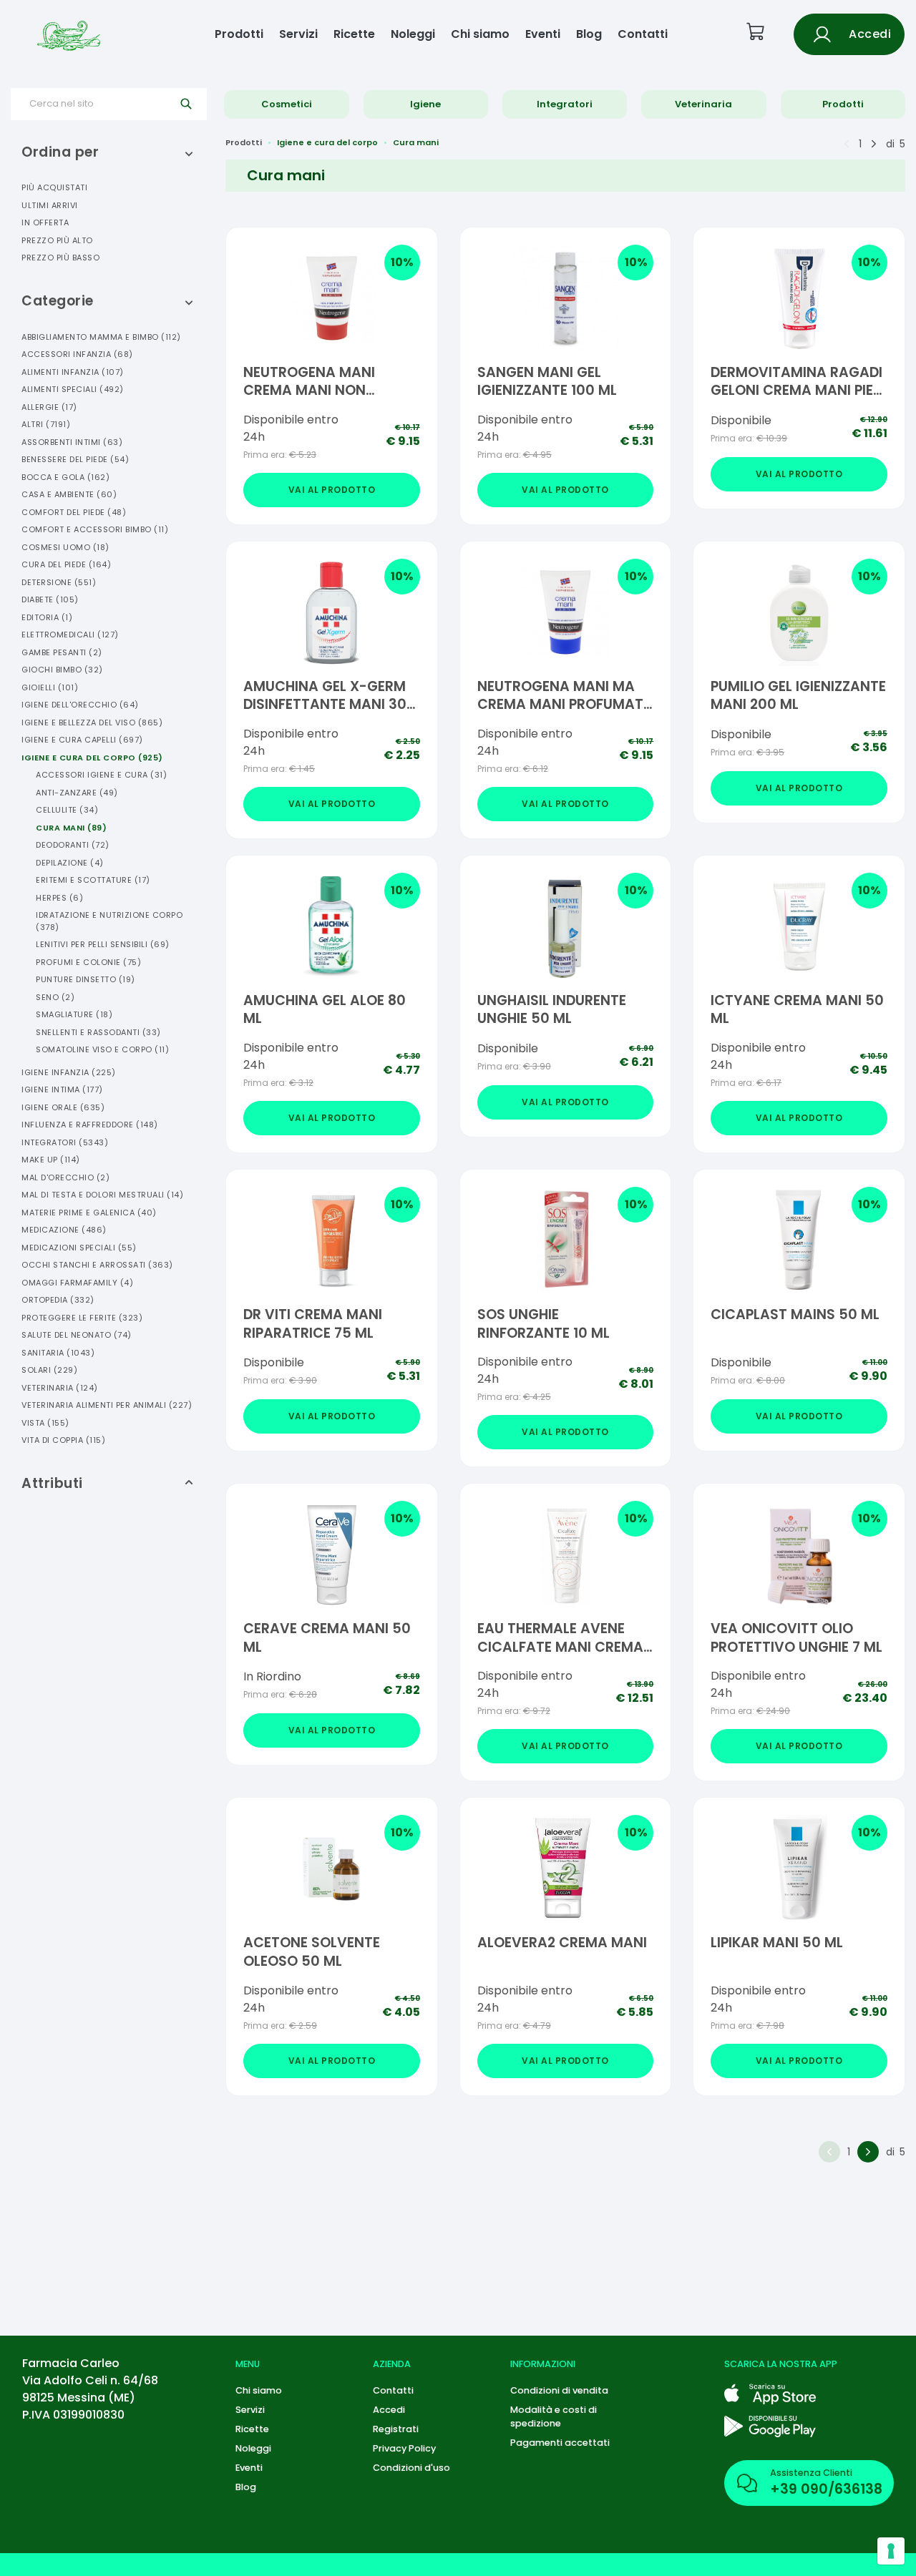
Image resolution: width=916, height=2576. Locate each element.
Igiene (425, 104)
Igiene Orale (63, 1107)
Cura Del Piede (66, 564)
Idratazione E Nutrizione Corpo (109, 921)
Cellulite (67, 810)
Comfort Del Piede (74, 512)
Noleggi (413, 34)
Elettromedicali (70, 635)
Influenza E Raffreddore (90, 1125)
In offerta (45, 222)
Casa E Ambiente (69, 494)
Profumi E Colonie (88, 962)
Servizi (298, 34)
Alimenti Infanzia (73, 372)
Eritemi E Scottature (93, 880)
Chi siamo (480, 34)
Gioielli (50, 687)
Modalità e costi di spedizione (554, 2416)
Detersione (59, 582)
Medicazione (64, 1230)
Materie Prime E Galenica (89, 1213)
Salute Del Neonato (77, 1335)
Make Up (51, 1160)
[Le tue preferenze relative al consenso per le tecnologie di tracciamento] (891, 2551)
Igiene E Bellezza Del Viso (92, 723)
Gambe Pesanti (62, 652)
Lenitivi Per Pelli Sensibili (103, 944)
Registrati (396, 2429)
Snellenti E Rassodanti (98, 1032)
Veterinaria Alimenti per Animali (107, 1405)
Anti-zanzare (77, 793)
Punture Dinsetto (86, 979)
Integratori (565, 104)
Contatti (643, 34)
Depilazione (70, 863)
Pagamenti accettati (560, 2443)
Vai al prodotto (332, 490)
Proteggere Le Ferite (82, 1318)
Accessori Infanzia (77, 354)
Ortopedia (58, 1300)
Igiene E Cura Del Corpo (92, 758)
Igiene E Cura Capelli (82, 740)
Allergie (49, 407)
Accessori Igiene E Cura (101, 775)
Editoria (47, 617)
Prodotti (239, 34)
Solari (49, 1370)
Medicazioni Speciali (79, 1248)
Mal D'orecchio (65, 1177)
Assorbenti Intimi (72, 442)
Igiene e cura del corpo (327, 142)
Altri (46, 424)
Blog (589, 34)
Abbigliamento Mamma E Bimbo (101, 337)
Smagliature (74, 1014)
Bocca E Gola (65, 477)
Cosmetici (287, 104)
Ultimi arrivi (50, 205)
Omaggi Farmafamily (77, 1283)
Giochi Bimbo (62, 670)
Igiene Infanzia (69, 1072)
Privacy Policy (404, 2448)
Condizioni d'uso (411, 2468)
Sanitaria (58, 1353)
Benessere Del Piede (75, 459)
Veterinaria (703, 104)
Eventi (543, 34)
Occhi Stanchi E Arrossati (97, 1265)
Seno (55, 997)
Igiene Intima (62, 1089)
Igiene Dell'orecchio (80, 705)
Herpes (59, 898)
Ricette (354, 34)
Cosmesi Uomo (65, 547)
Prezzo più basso (60, 258)
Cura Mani (71, 828)
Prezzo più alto (57, 240)
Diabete (50, 599)
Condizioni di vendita (559, 2390)
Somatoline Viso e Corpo (102, 1049)
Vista (45, 1423)
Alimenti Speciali (73, 389)
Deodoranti (73, 845)
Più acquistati (54, 187)
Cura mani (416, 142)
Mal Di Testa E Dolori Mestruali (102, 1195)
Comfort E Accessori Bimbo (95, 529)
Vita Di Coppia (63, 1440)
